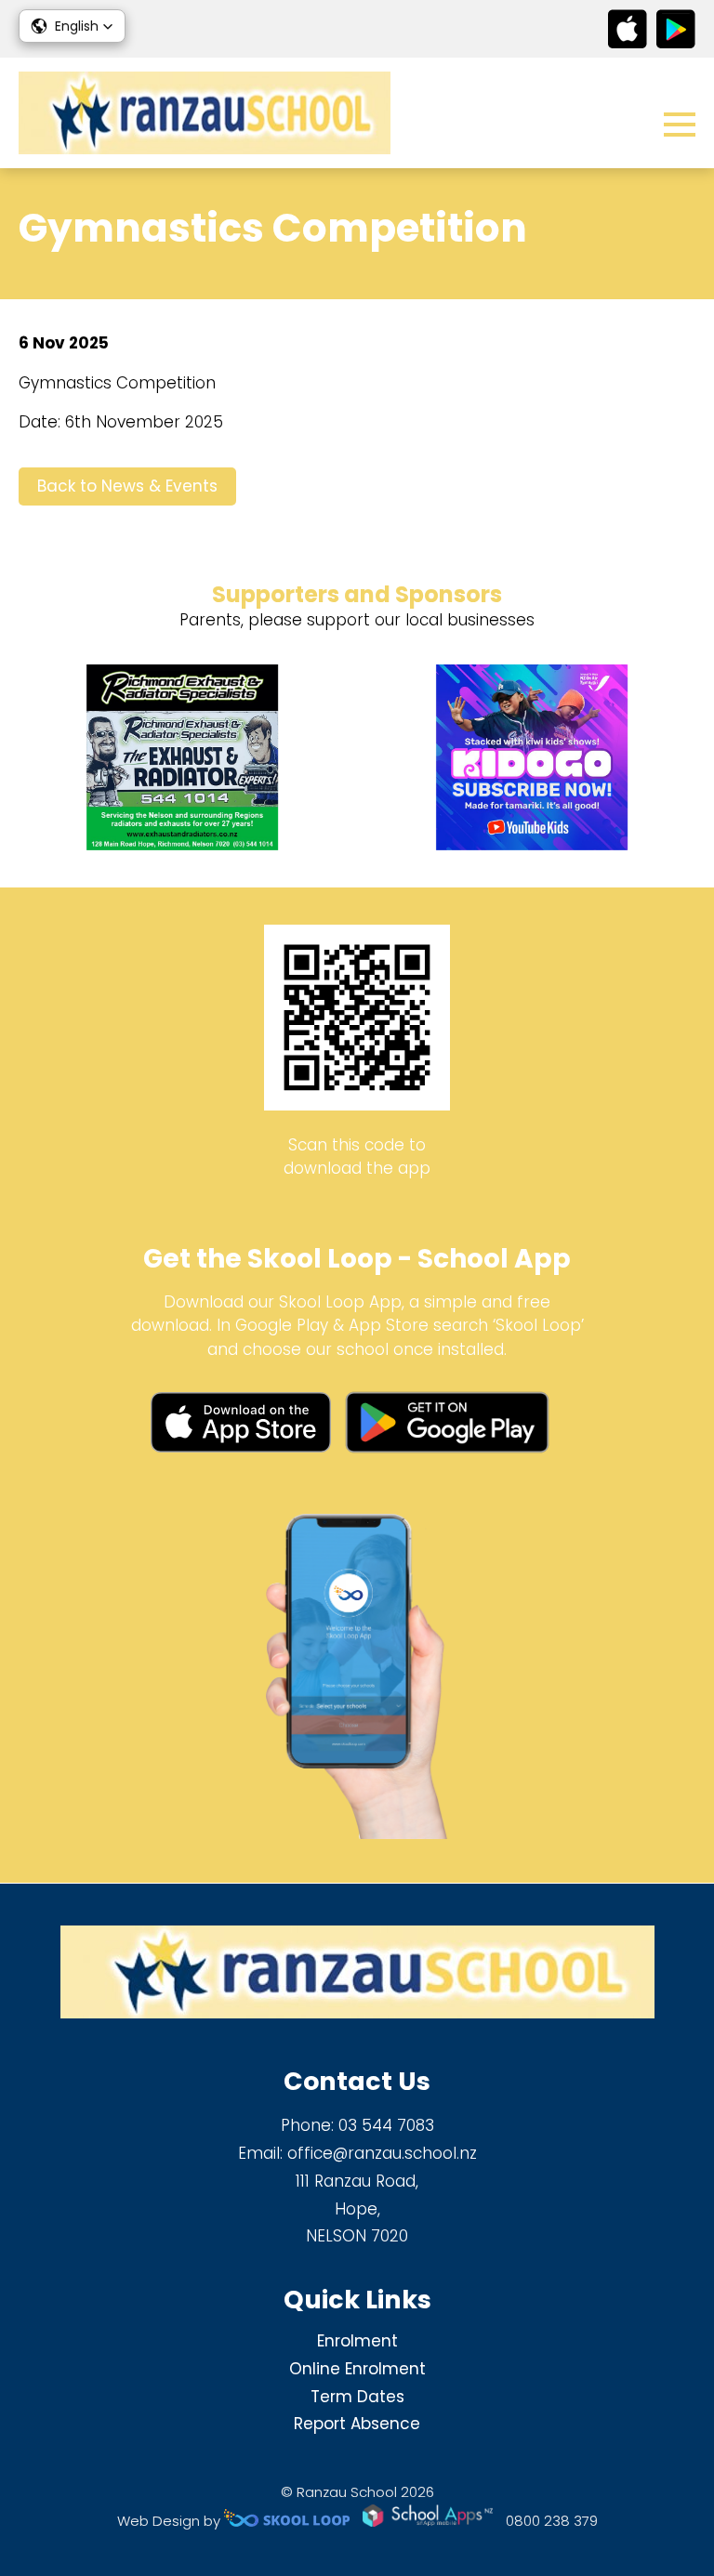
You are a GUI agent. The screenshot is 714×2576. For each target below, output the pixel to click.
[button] (72, 26)
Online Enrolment (357, 2369)
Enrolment (357, 2341)
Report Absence (357, 2424)
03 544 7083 (386, 2125)
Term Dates (357, 2397)
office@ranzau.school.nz (382, 2153)
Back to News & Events (127, 486)
